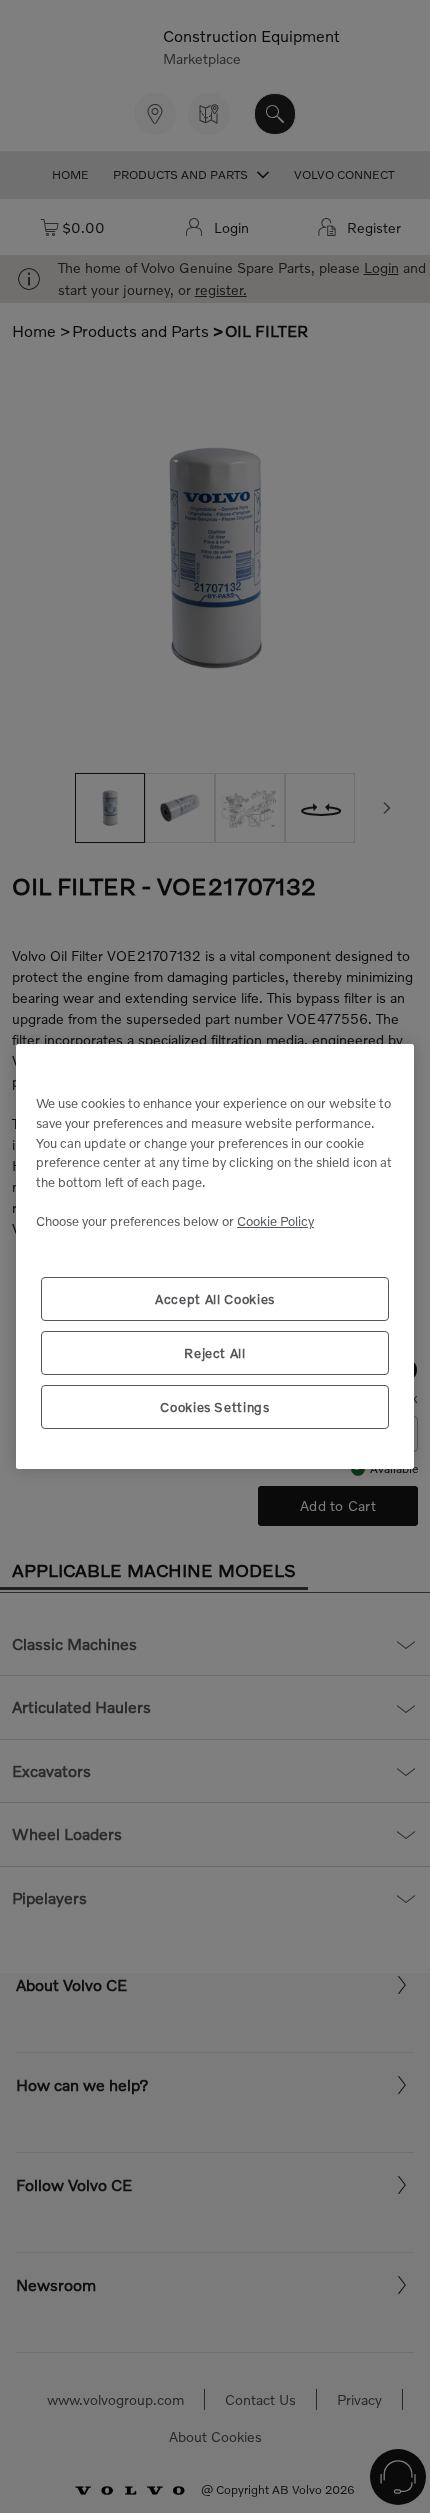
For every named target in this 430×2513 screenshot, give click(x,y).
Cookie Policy (275, 1221)
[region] (215, 1256)
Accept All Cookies (215, 1299)
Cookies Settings (215, 1407)
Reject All (215, 1353)
